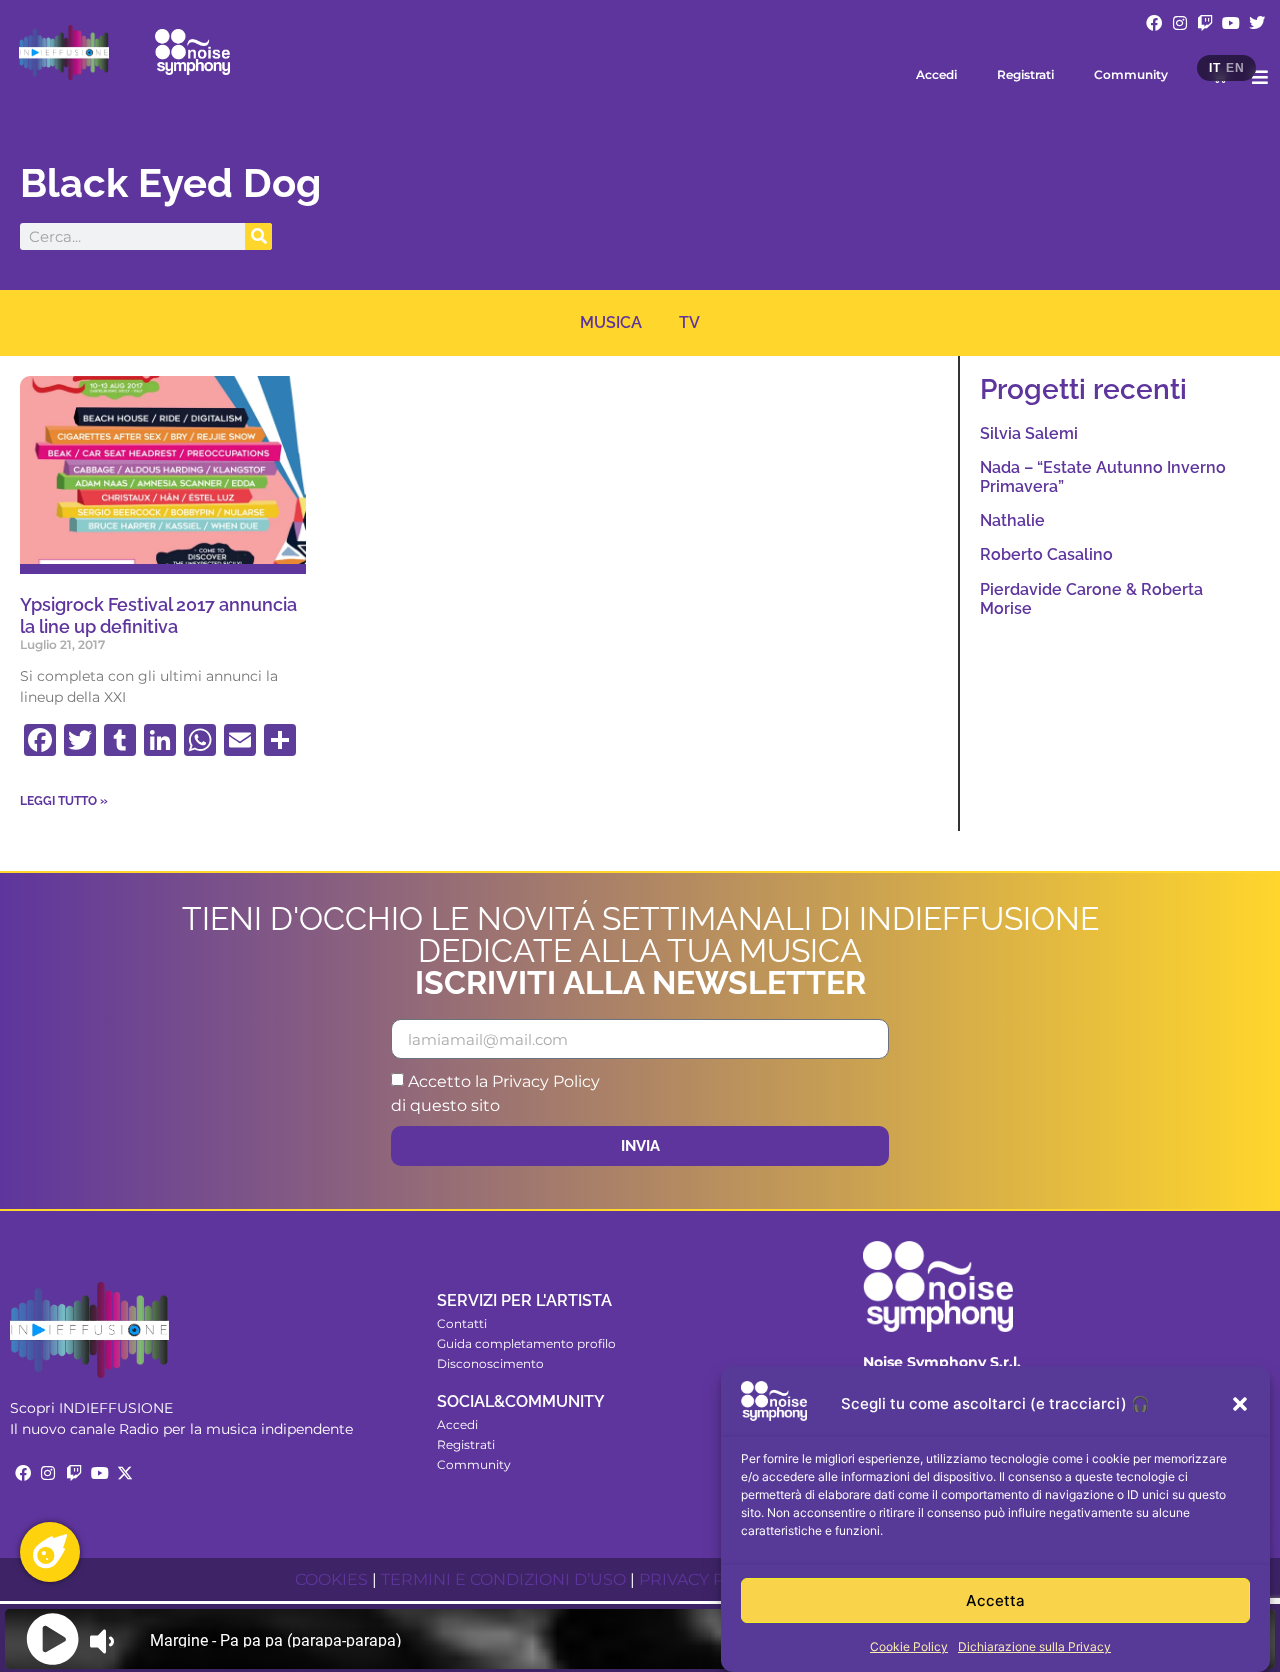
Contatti (462, 1323)
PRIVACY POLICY (705, 1579)
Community (1131, 74)
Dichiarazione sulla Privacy (1034, 1646)
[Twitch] (1206, 23)
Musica (611, 322)
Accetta (995, 1600)
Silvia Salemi (1029, 433)
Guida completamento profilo (526, 1343)
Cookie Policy (909, 1646)
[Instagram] (1180, 23)
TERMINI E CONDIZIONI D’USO (503, 1579)
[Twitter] (1257, 23)
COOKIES (331, 1579)
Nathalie (1012, 520)
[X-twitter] (125, 1473)
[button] (1240, 1404)
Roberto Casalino (1046, 554)
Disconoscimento (490, 1363)
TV (689, 322)
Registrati (1025, 74)
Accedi (936, 74)
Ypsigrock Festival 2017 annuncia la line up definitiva (158, 615)
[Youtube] (1231, 23)
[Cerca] (258, 236)
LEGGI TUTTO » (64, 801)
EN (1235, 68)
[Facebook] (1154, 23)
